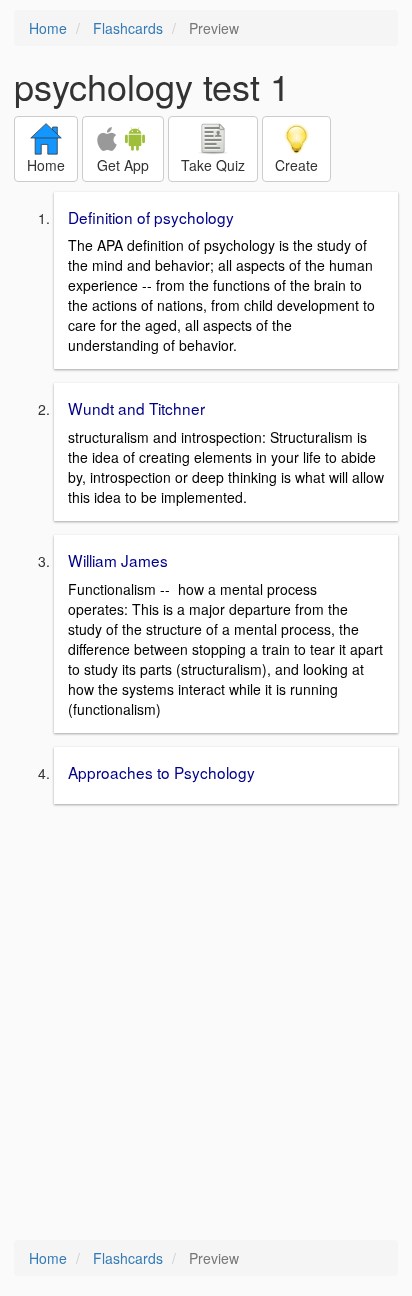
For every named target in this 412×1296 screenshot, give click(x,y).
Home (48, 28)
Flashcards (128, 28)
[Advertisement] (206, 1024)
